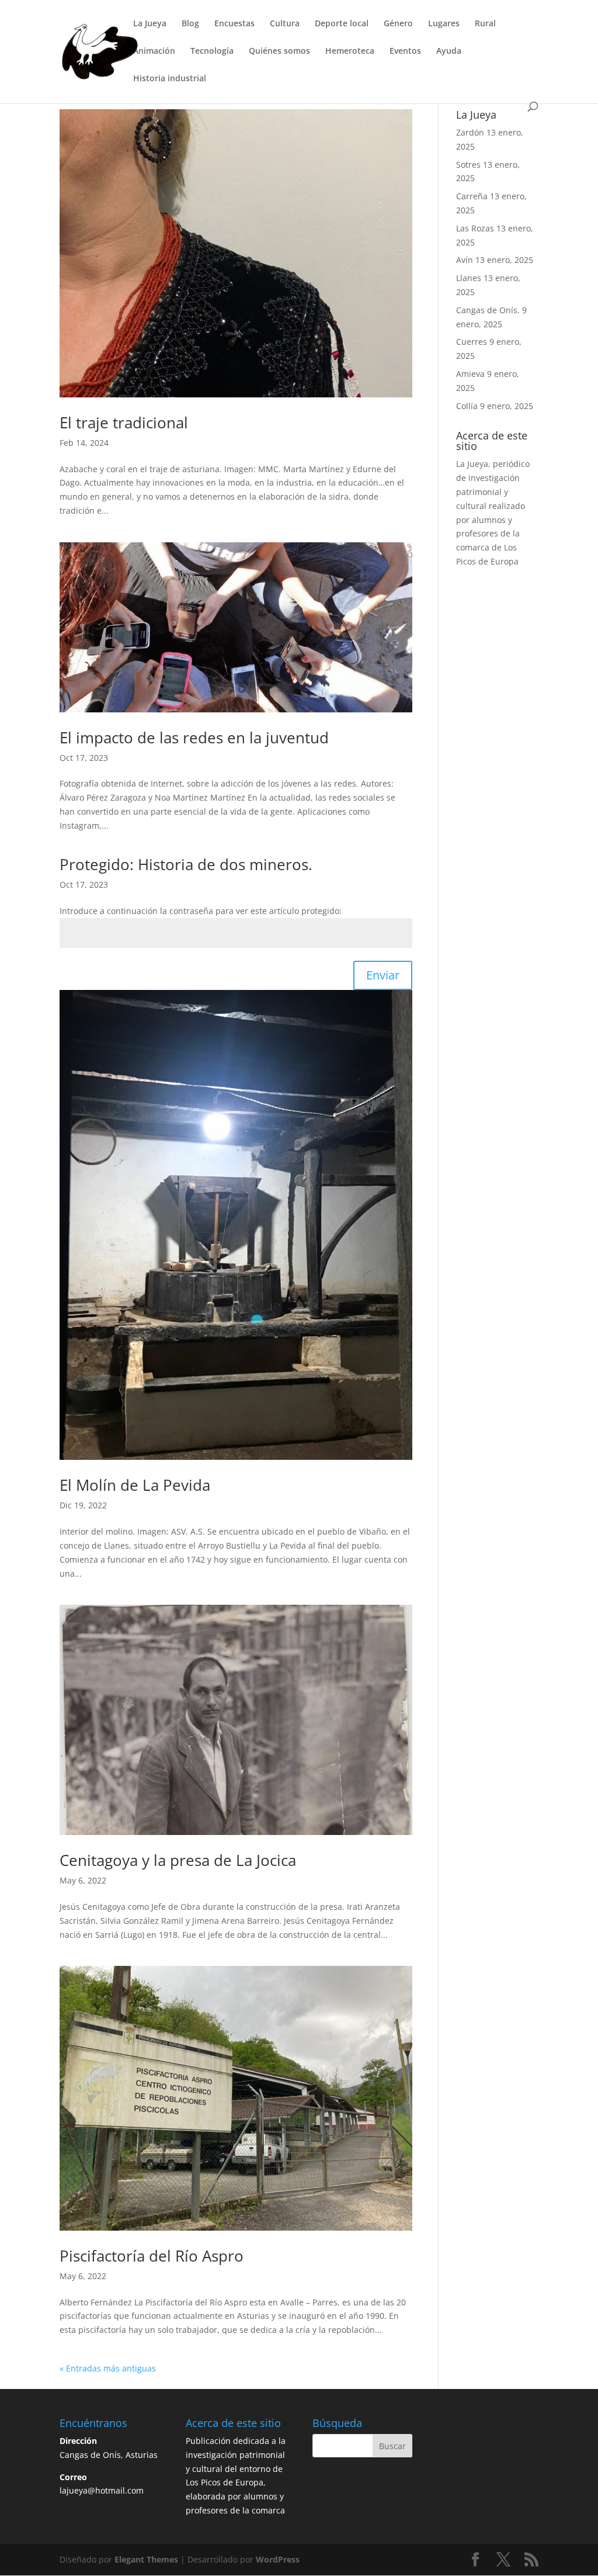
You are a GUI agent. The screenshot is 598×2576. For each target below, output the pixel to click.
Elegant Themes (146, 2559)
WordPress (278, 2559)
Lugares (444, 24)
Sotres (468, 165)
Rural (485, 24)
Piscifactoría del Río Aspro (152, 2256)
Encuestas (234, 24)
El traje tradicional (124, 423)
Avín (465, 260)
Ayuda (449, 51)
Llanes (469, 278)
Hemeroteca (350, 51)
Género (398, 24)
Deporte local (342, 24)
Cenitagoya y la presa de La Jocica (178, 1860)
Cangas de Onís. (488, 310)
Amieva (470, 374)
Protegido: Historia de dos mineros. (186, 864)
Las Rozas (475, 228)
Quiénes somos (279, 51)
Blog (190, 24)
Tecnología (212, 51)
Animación (154, 51)
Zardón (470, 132)
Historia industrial (170, 79)
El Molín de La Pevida (135, 1485)
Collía (467, 406)
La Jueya (150, 24)
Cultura (285, 24)
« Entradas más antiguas (108, 2368)
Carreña (472, 196)
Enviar (383, 975)
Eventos (405, 51)
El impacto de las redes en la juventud (194, 738)
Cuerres (472, 342)
